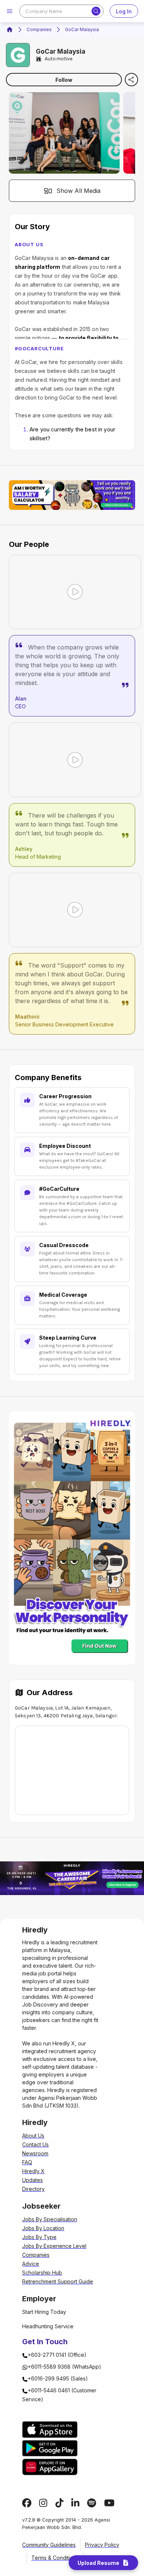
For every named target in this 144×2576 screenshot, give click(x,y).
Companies (39, 29)
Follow (64, 80)
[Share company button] (131, 80)
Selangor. (107, 1716)
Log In (124, 11)
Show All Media (78, 191)
